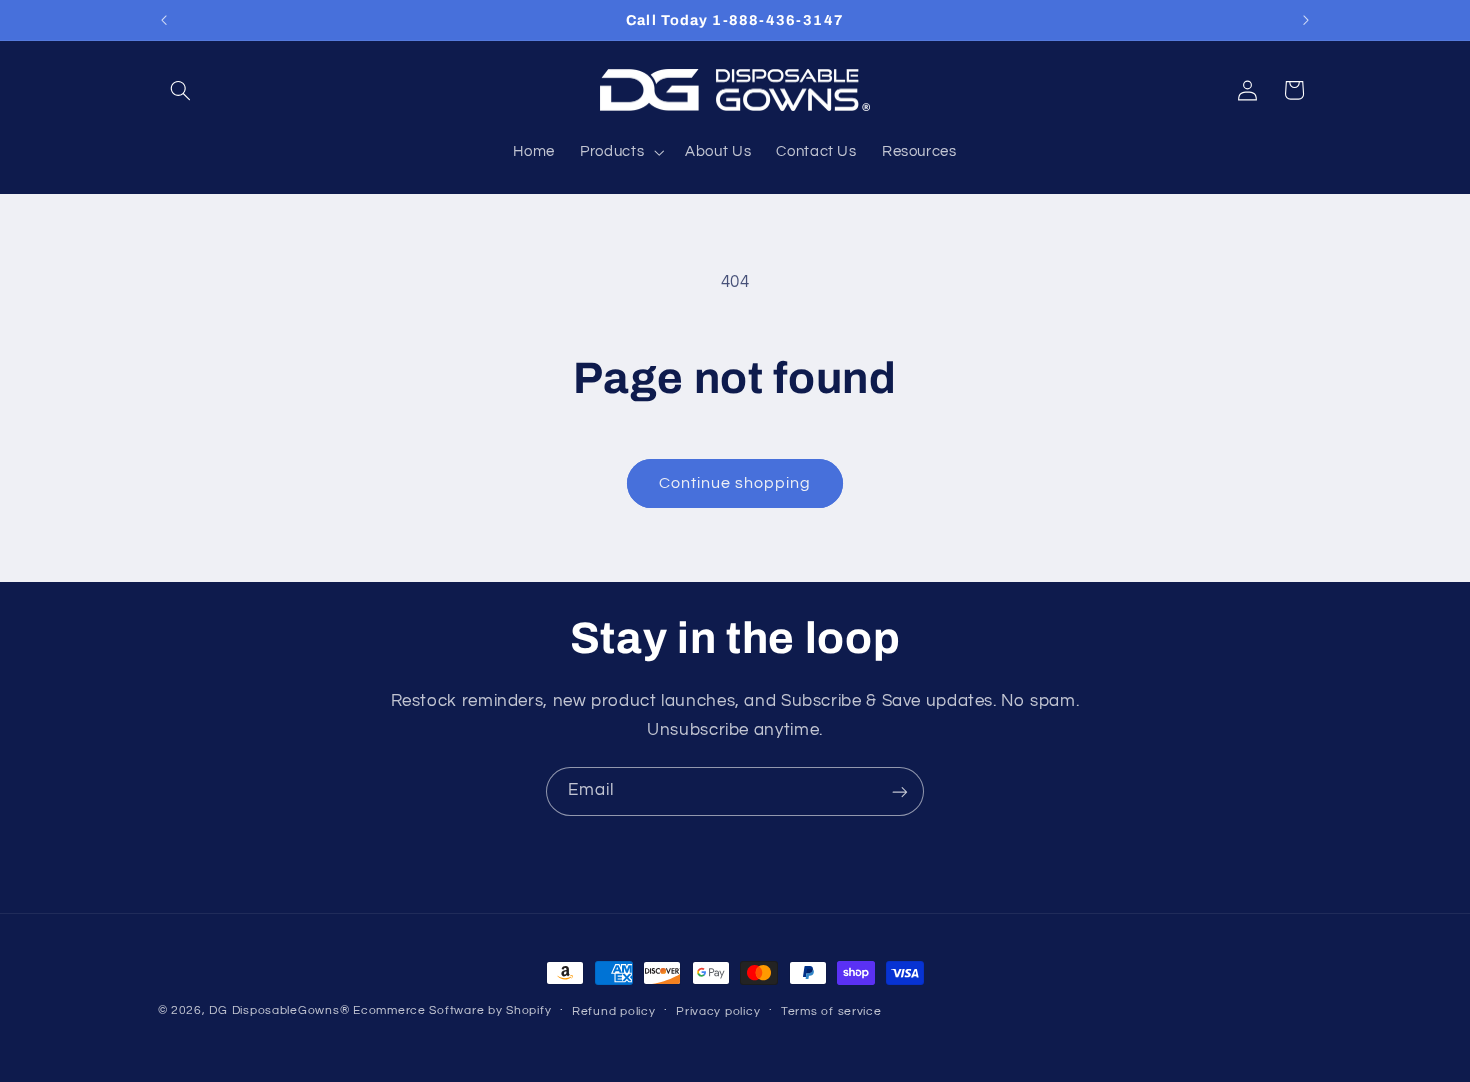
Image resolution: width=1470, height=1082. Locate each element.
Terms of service (831, 1011)
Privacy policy (718, 1011)
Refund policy (614, 1011)
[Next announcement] (1306, 20)
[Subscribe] (900, 791)
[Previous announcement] (164, 20)
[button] (181, 90)
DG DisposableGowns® (279, 1010)
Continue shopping (735, 483)
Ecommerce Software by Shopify (452, 1010)
